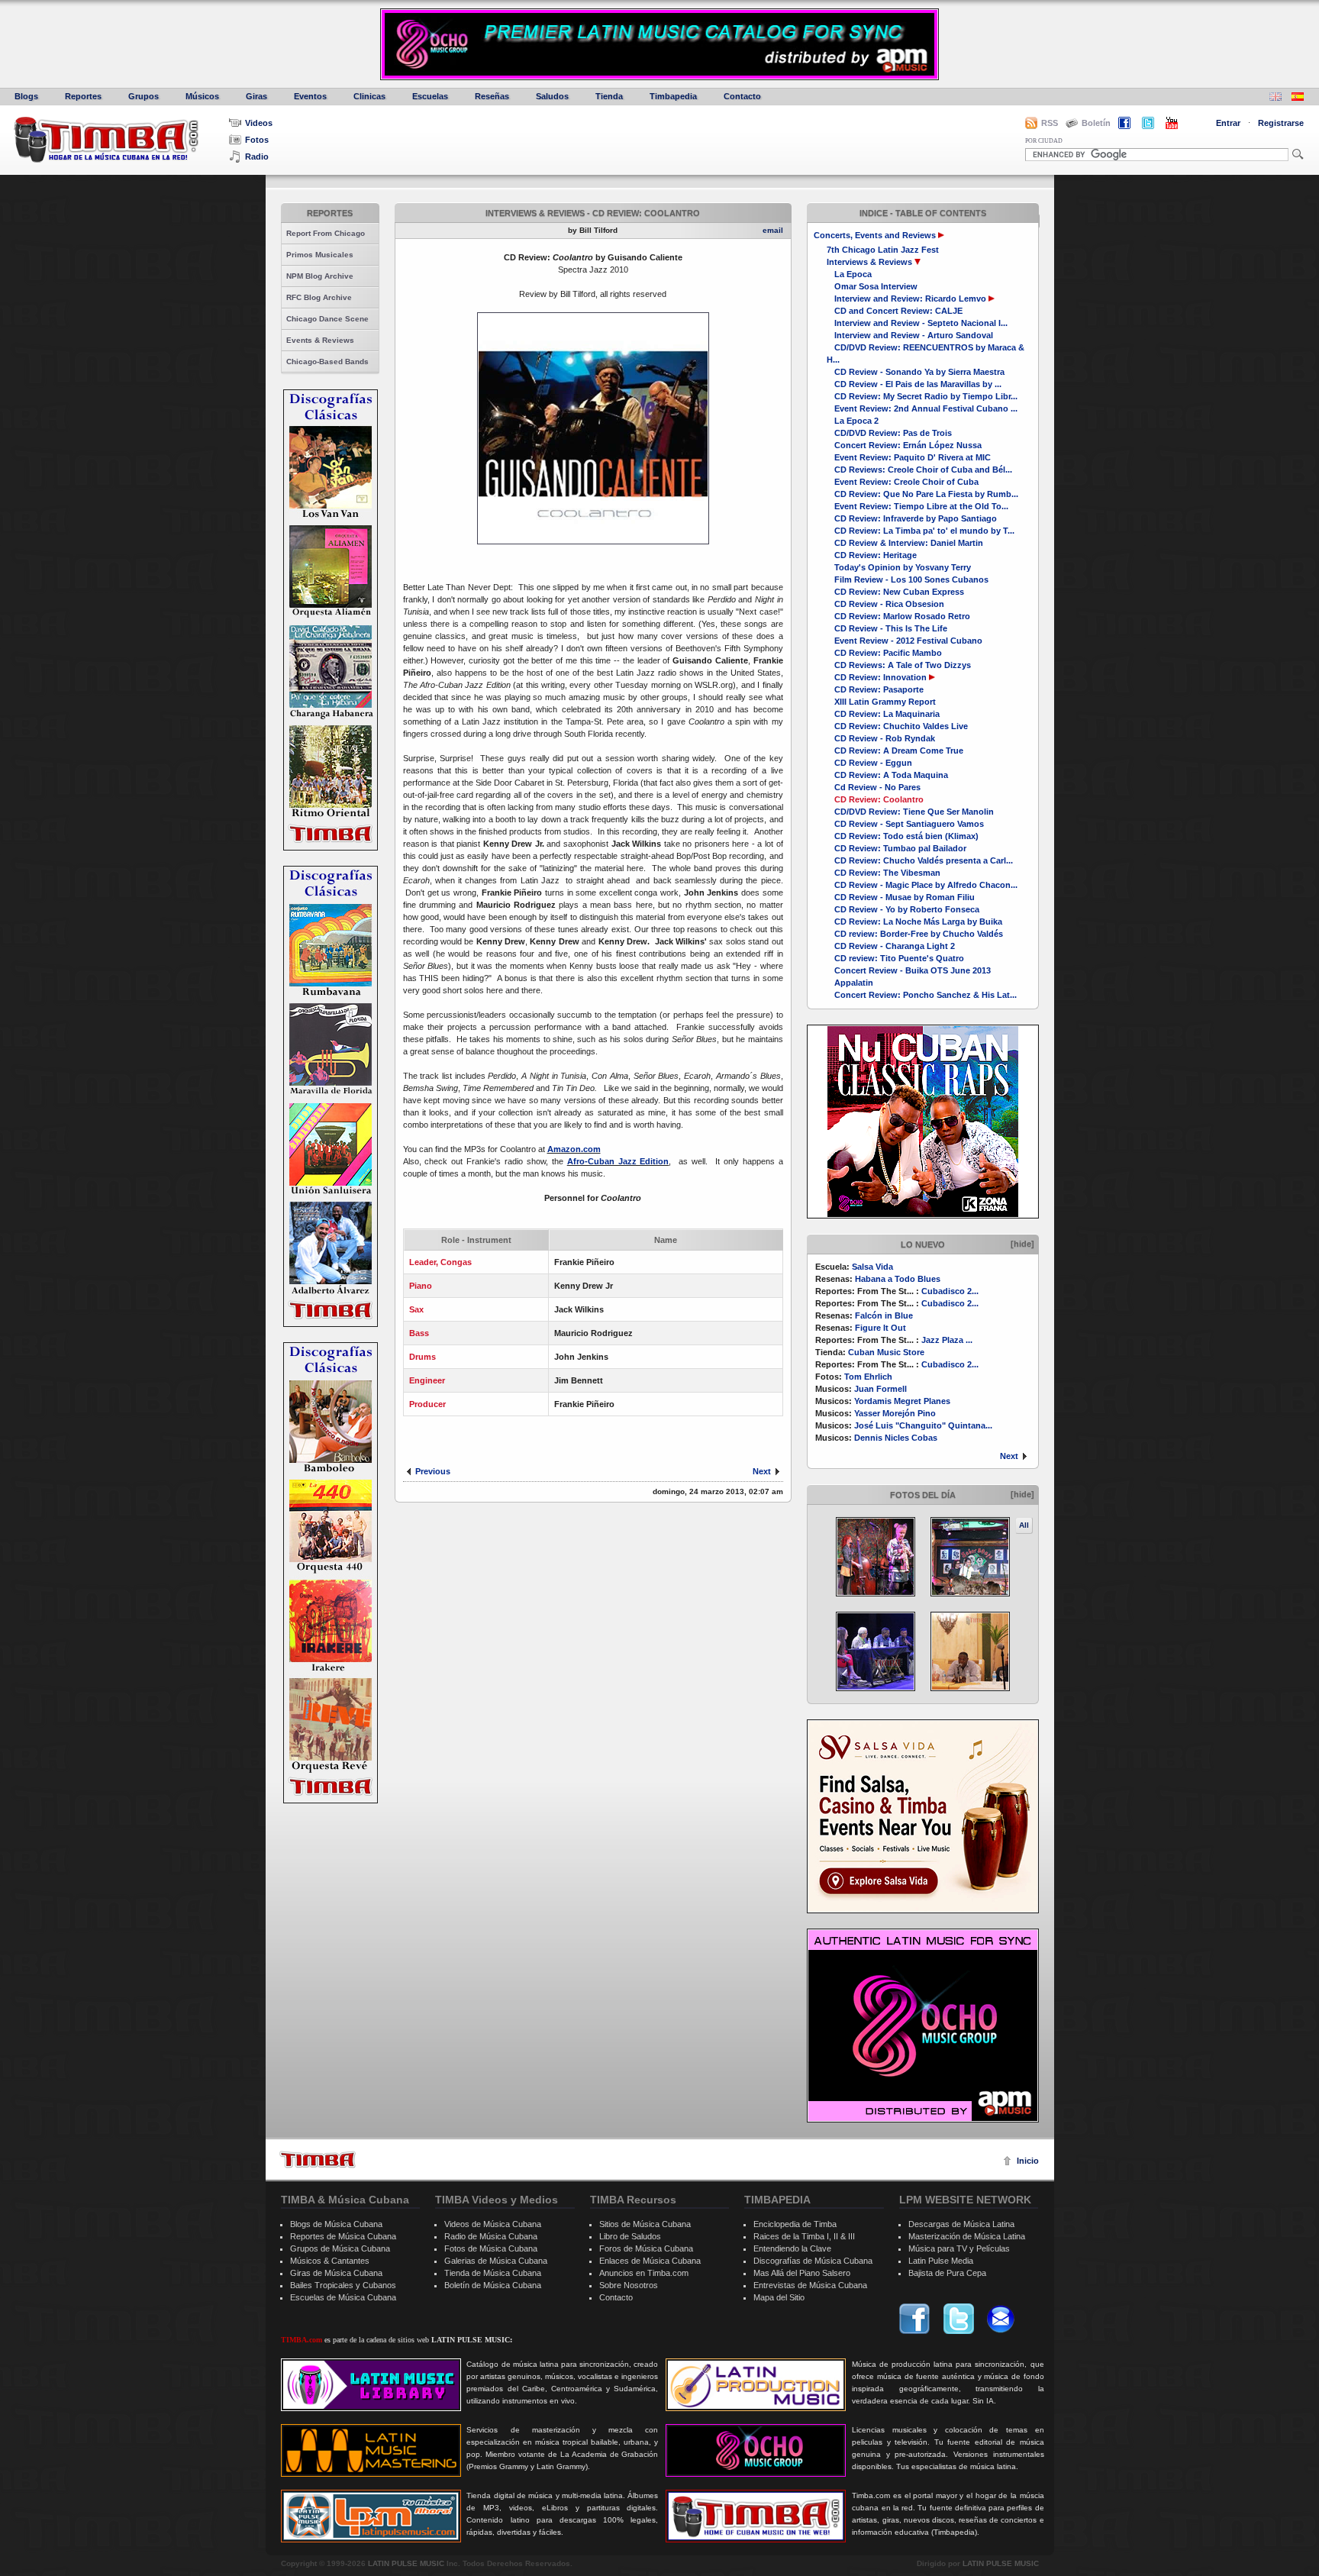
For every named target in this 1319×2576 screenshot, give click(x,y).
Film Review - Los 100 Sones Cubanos (911, 579)
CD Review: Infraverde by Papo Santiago (916, 518)
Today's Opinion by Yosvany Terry (903, 567)
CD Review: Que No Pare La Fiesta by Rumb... (926, 494)
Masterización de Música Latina (967, 2236)
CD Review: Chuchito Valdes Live (901, 726)
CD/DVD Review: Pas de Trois (893, 433)
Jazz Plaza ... (947, 1340)
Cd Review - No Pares (877, 787)
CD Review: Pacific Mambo (888, 653)
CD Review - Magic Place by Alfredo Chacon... (926, 885)
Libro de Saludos (630, 2236)
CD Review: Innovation (880, 677)
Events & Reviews (320, 340)
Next (1009, 1456)
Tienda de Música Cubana (493, 2273)
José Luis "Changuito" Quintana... (923, 1425)
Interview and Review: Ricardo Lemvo (910, 299)
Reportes (83, 96)
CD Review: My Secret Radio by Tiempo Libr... (926, 396)
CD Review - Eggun (873, 763)
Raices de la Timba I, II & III (804, 2236)
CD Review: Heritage (876, 555)
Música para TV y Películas (959, 2248)
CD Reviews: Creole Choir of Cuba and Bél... (923, 470)
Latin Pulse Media (941, 2261)
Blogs (26, 96)
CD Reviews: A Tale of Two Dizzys (903, 665)
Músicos (202, 96)
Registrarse (1281, 123)
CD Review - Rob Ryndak (885, 738)
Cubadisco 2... (950, 1291)
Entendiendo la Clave (792, 2248)
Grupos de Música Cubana (340, 2248)
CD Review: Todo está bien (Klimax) (906, 836)
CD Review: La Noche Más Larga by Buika (918, 922)
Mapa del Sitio (779, 2297)
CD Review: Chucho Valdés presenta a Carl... (924, 860)
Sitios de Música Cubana (645, 2224)
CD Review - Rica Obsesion (889, 604)
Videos (259, 123)
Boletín (1096, 123)
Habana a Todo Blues (898, 1279)
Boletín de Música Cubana (493, 2285)
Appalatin (854, 983)
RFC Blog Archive (319, 297)
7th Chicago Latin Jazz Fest (883, 250)
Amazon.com (574, 1149)
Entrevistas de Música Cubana (810, 2285)
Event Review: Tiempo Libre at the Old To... (921, 506)
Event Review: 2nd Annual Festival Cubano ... (926, 408)
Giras (256, 96)
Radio (257, 157)
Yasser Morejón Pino (895, 1413)
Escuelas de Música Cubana (343, 2297)
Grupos (144, 96)
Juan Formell (880, 1389)
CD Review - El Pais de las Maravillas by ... (918, 384)
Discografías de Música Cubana (813, 2261)
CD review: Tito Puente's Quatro (899, 958)
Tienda (609, 96)
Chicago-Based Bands (327, 362)
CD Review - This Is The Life (891, 628)
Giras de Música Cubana (336, 2273)
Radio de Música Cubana (491, 2236)
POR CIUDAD (1044, 141)
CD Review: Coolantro (879, 799)
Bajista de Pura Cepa (947, 2273)
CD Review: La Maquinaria (887, 714)
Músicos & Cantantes (330, 2261)
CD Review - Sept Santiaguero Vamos (909, 824)
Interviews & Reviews (869, 262)
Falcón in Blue (884, 1315)
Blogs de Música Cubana (336, 2224)
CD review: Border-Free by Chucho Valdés (919, 934)
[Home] (318, 2160)
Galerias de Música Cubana (496, 2261)
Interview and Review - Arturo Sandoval (914, 335)
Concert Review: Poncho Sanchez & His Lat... (926, 995)
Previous (433, 1471)
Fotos (257, 140)
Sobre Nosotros (629, 2285)
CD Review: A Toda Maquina (891, 775)
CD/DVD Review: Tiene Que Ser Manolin (914, 812)
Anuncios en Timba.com (644, 2273)
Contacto (742, 96)
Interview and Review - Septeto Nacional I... (921, 323)
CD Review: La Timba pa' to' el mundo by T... (924, 531)
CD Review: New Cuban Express (899, 592)
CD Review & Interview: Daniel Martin (909, 543)
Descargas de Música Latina (961, 2224)
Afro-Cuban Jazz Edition (618, 1161)
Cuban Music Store (886, 1352)
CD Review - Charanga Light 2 (895, 946)
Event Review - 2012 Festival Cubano (908, 641)
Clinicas (369, 96)
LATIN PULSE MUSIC (406, 2563)
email (773, 230)
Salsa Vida (872, 1267)
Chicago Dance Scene (327, 319)
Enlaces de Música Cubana (650, 2261)
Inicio (1028, 2161)
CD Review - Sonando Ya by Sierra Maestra (919, 372)
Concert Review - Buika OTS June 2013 (913, 970)
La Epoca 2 (856, 421)
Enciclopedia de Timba (795, 2224)
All (1024, 1525)
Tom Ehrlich (868, 1377)
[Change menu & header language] (1275, 98)
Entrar (1228, 123)
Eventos (310, 96)
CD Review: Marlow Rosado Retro (902, 616)
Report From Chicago (326, 233)
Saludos (552, 96)
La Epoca (853, 274)
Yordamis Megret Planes (902, 1401)
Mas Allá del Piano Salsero (802, 2273)
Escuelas (430, 96)
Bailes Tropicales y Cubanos (343, 2285)
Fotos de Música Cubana (491, 2248)
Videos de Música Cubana (493, 2224)
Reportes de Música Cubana (343, 2236)
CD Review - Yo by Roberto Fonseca (907, 909)
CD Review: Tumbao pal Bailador (900, 848)
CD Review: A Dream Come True (899, 751)
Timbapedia (673, 96)
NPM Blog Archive (320, 276)
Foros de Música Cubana (646, 2248)
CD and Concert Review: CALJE (898, 311)
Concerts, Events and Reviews (875, 235)
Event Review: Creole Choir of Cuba (906, 482)
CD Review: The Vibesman (887, 873)
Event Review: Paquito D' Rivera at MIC (913, 457)
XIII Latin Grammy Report (885, 702)
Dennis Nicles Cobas (896, 1438)
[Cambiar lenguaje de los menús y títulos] (1298, 98)
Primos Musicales (320, 255)
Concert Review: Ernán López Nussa (908, 445)
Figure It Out (880, 1328)
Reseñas (492, 96)
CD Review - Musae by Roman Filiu (905, 897)
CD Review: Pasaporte (879, 689)
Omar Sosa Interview (876, 286)
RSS (1050, 123)
